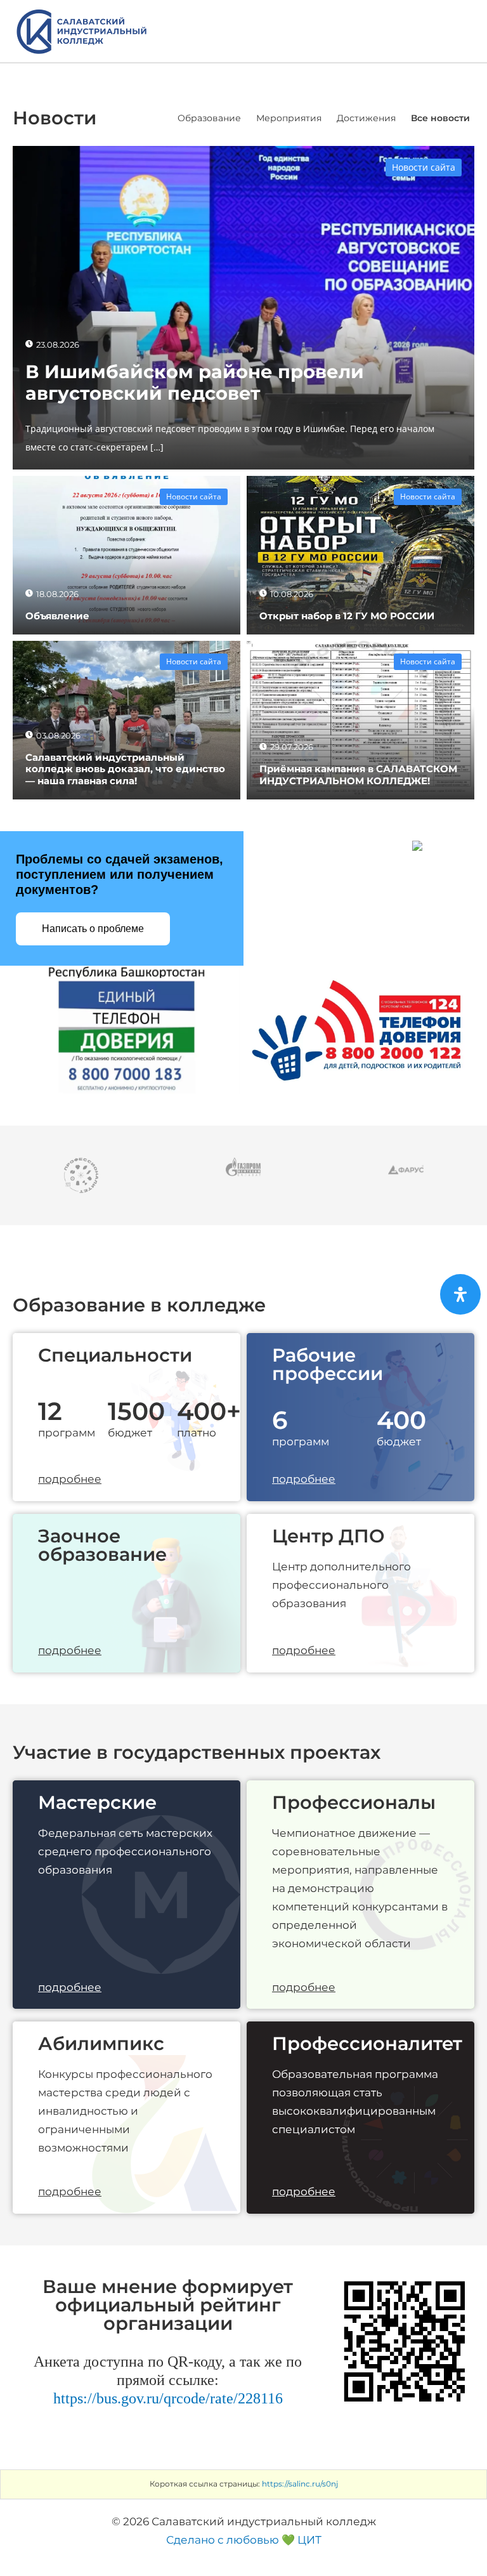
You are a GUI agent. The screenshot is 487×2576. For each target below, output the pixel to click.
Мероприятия (289, 118)
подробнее (70, 1479)
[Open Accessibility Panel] (460, 1294)
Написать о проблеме (93, 929)
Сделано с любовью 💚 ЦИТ (244, 2540)
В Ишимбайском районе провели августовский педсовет (195, 383)
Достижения (366, 118)
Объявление (57, 616)
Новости (55, 118)
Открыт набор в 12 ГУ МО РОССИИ (347, 616)
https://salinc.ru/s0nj (300, 2484)
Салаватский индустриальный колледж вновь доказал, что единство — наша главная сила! (125, 769)
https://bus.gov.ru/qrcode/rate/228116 (168, 2398)
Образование (209, 118)
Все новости (440, 118)
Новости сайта (424, 167)
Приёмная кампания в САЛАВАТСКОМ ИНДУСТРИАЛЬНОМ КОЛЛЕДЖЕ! (358, 774)
